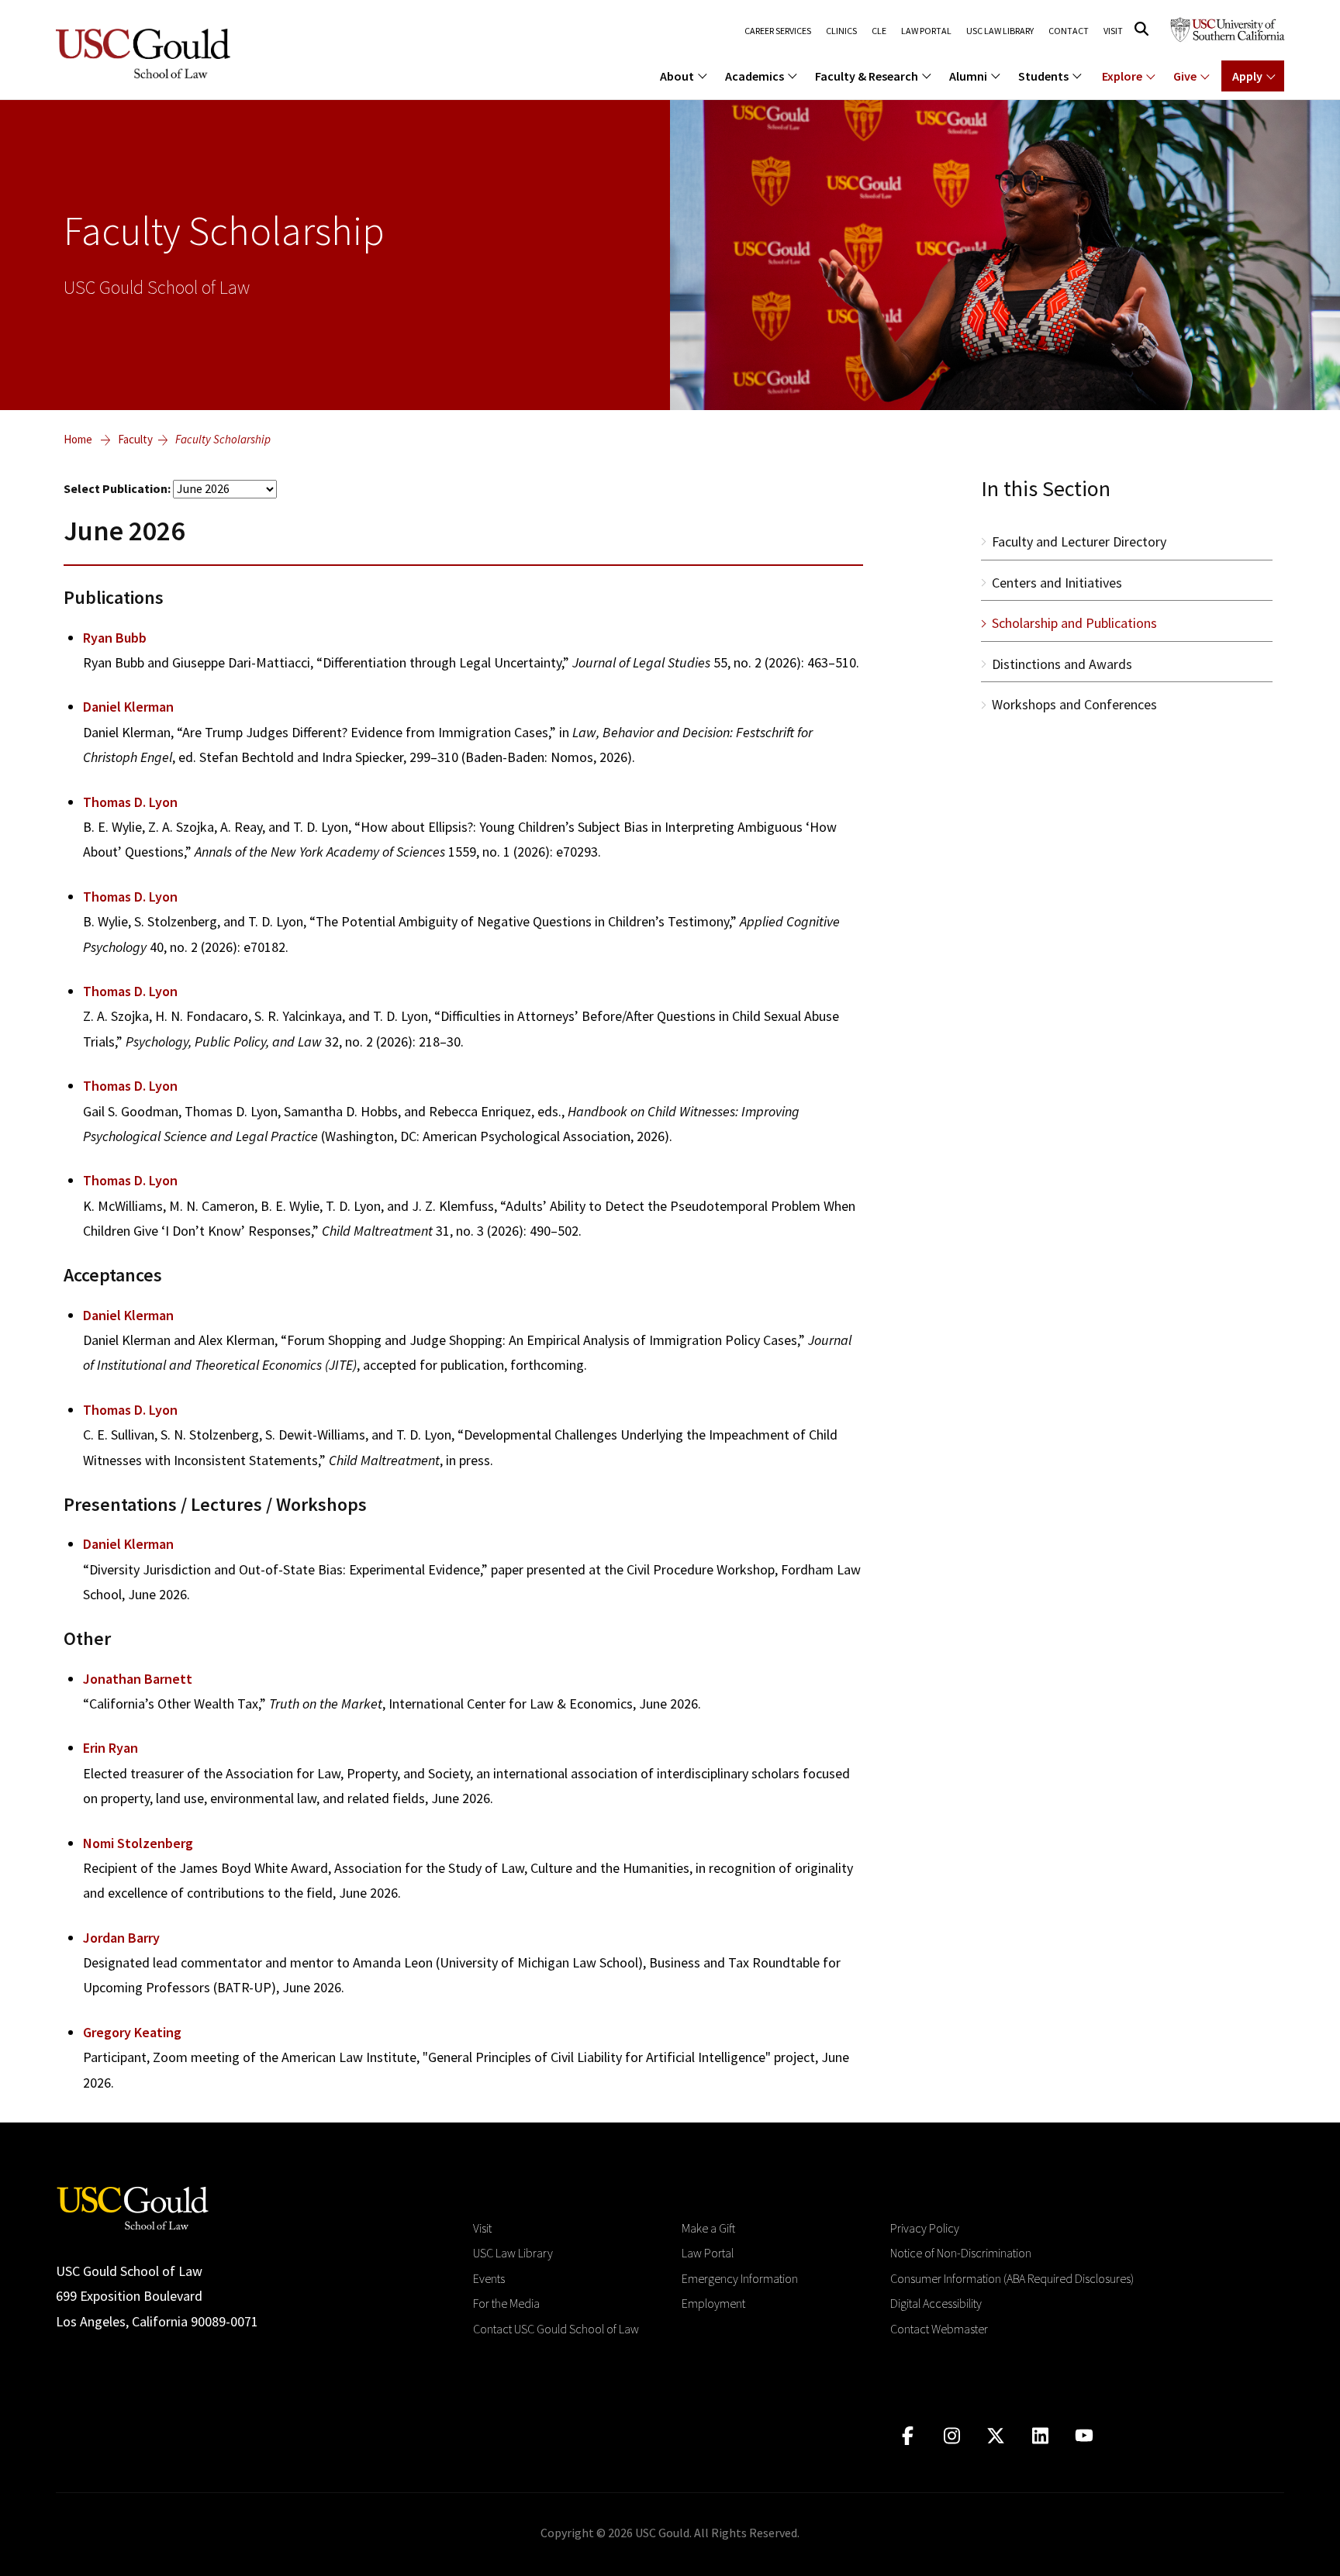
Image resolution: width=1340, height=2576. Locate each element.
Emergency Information (740, 2278)
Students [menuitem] (1043, 76)
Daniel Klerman (128, 707)
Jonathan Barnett (138, 1679)
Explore (1122, 76)
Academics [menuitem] (755, 76)
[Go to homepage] (133, 2207)
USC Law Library (1000, 31)
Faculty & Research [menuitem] (867, 76)
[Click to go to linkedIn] (1040, 2436)
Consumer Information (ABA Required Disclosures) (1012, 2278)
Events (489, 2278)
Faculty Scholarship (223, 439)
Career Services (778, 31)
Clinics (841, 31)
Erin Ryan (111, 1748)
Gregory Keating (132, 2032)
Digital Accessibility (936, 2303)
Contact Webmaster (939, 2329)
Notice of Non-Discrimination (961, 2253)
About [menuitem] (677, 76)
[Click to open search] (1141, 29)
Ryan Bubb (115, 638)
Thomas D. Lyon (130, 802)
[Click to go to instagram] (952, 2436)
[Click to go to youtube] (1084, 2436)
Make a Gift (708, 2228)
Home (78, 439)
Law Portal (926, 31)
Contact (1069, 31)
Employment (713, 2303)
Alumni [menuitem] (968, 76)
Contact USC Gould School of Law (556, 2329)
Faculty (135, 439)
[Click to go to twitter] (996, 2436)
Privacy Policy (925, 2228)
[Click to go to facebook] (908, 2436)
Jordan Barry (121, 1938)
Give (1185, 76)
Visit (1113, 31)
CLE (879, 31)
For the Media (506, 2303)
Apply (1247, 76)
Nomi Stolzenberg (138, 1843)
